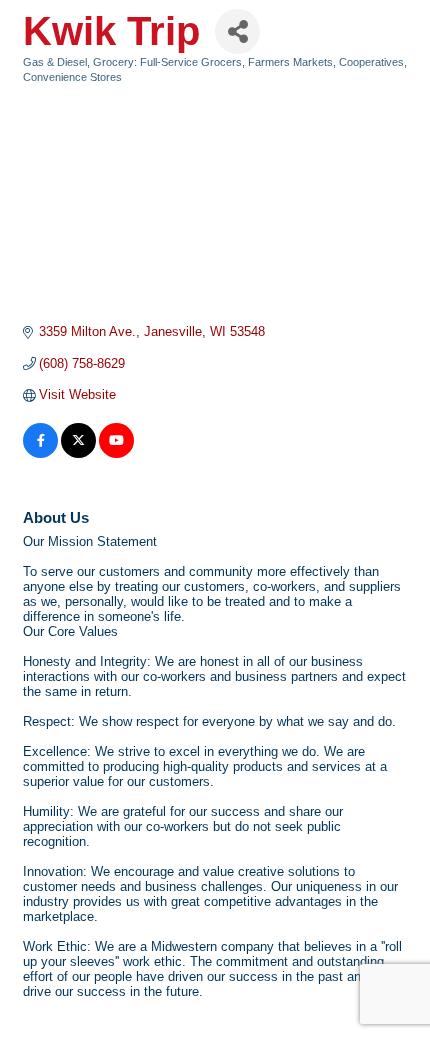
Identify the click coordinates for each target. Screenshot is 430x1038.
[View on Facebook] (40, 453)
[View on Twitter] (78, 453)
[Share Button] (237, 31)
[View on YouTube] (116, 453)
